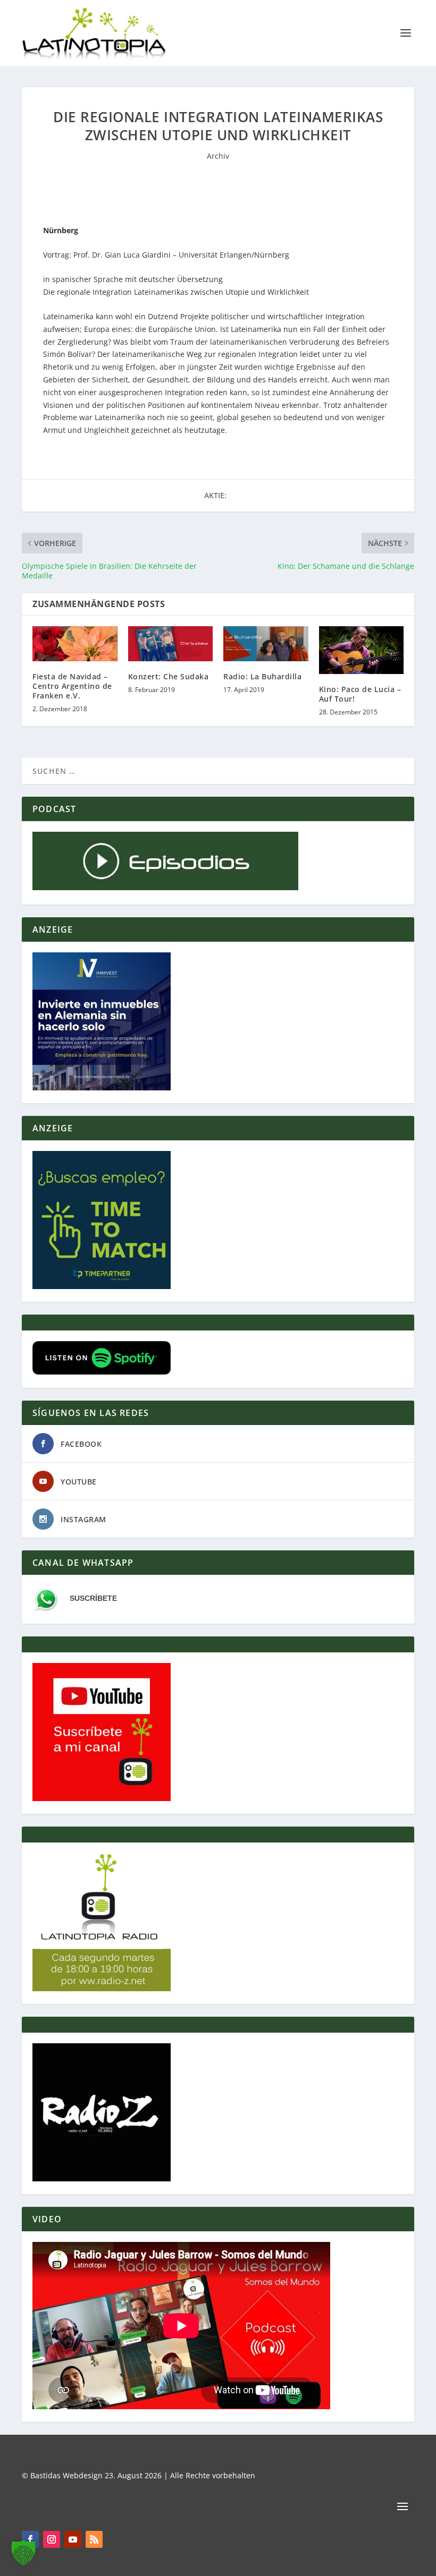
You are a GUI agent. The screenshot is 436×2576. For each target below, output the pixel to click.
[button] (23, 2553)
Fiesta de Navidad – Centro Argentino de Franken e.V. (72, 686)
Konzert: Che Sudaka (169, 676)
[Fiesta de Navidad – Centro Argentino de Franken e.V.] (75, 643)
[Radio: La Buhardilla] (266, 643)
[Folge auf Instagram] (52, 2539)
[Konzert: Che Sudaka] (171, 643)
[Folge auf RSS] (94, 2539)
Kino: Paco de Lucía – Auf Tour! (360, 694)
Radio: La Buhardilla (262, 676)
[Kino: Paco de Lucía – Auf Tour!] (362, 650)
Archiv (218, 156)
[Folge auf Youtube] (73, 2539)
